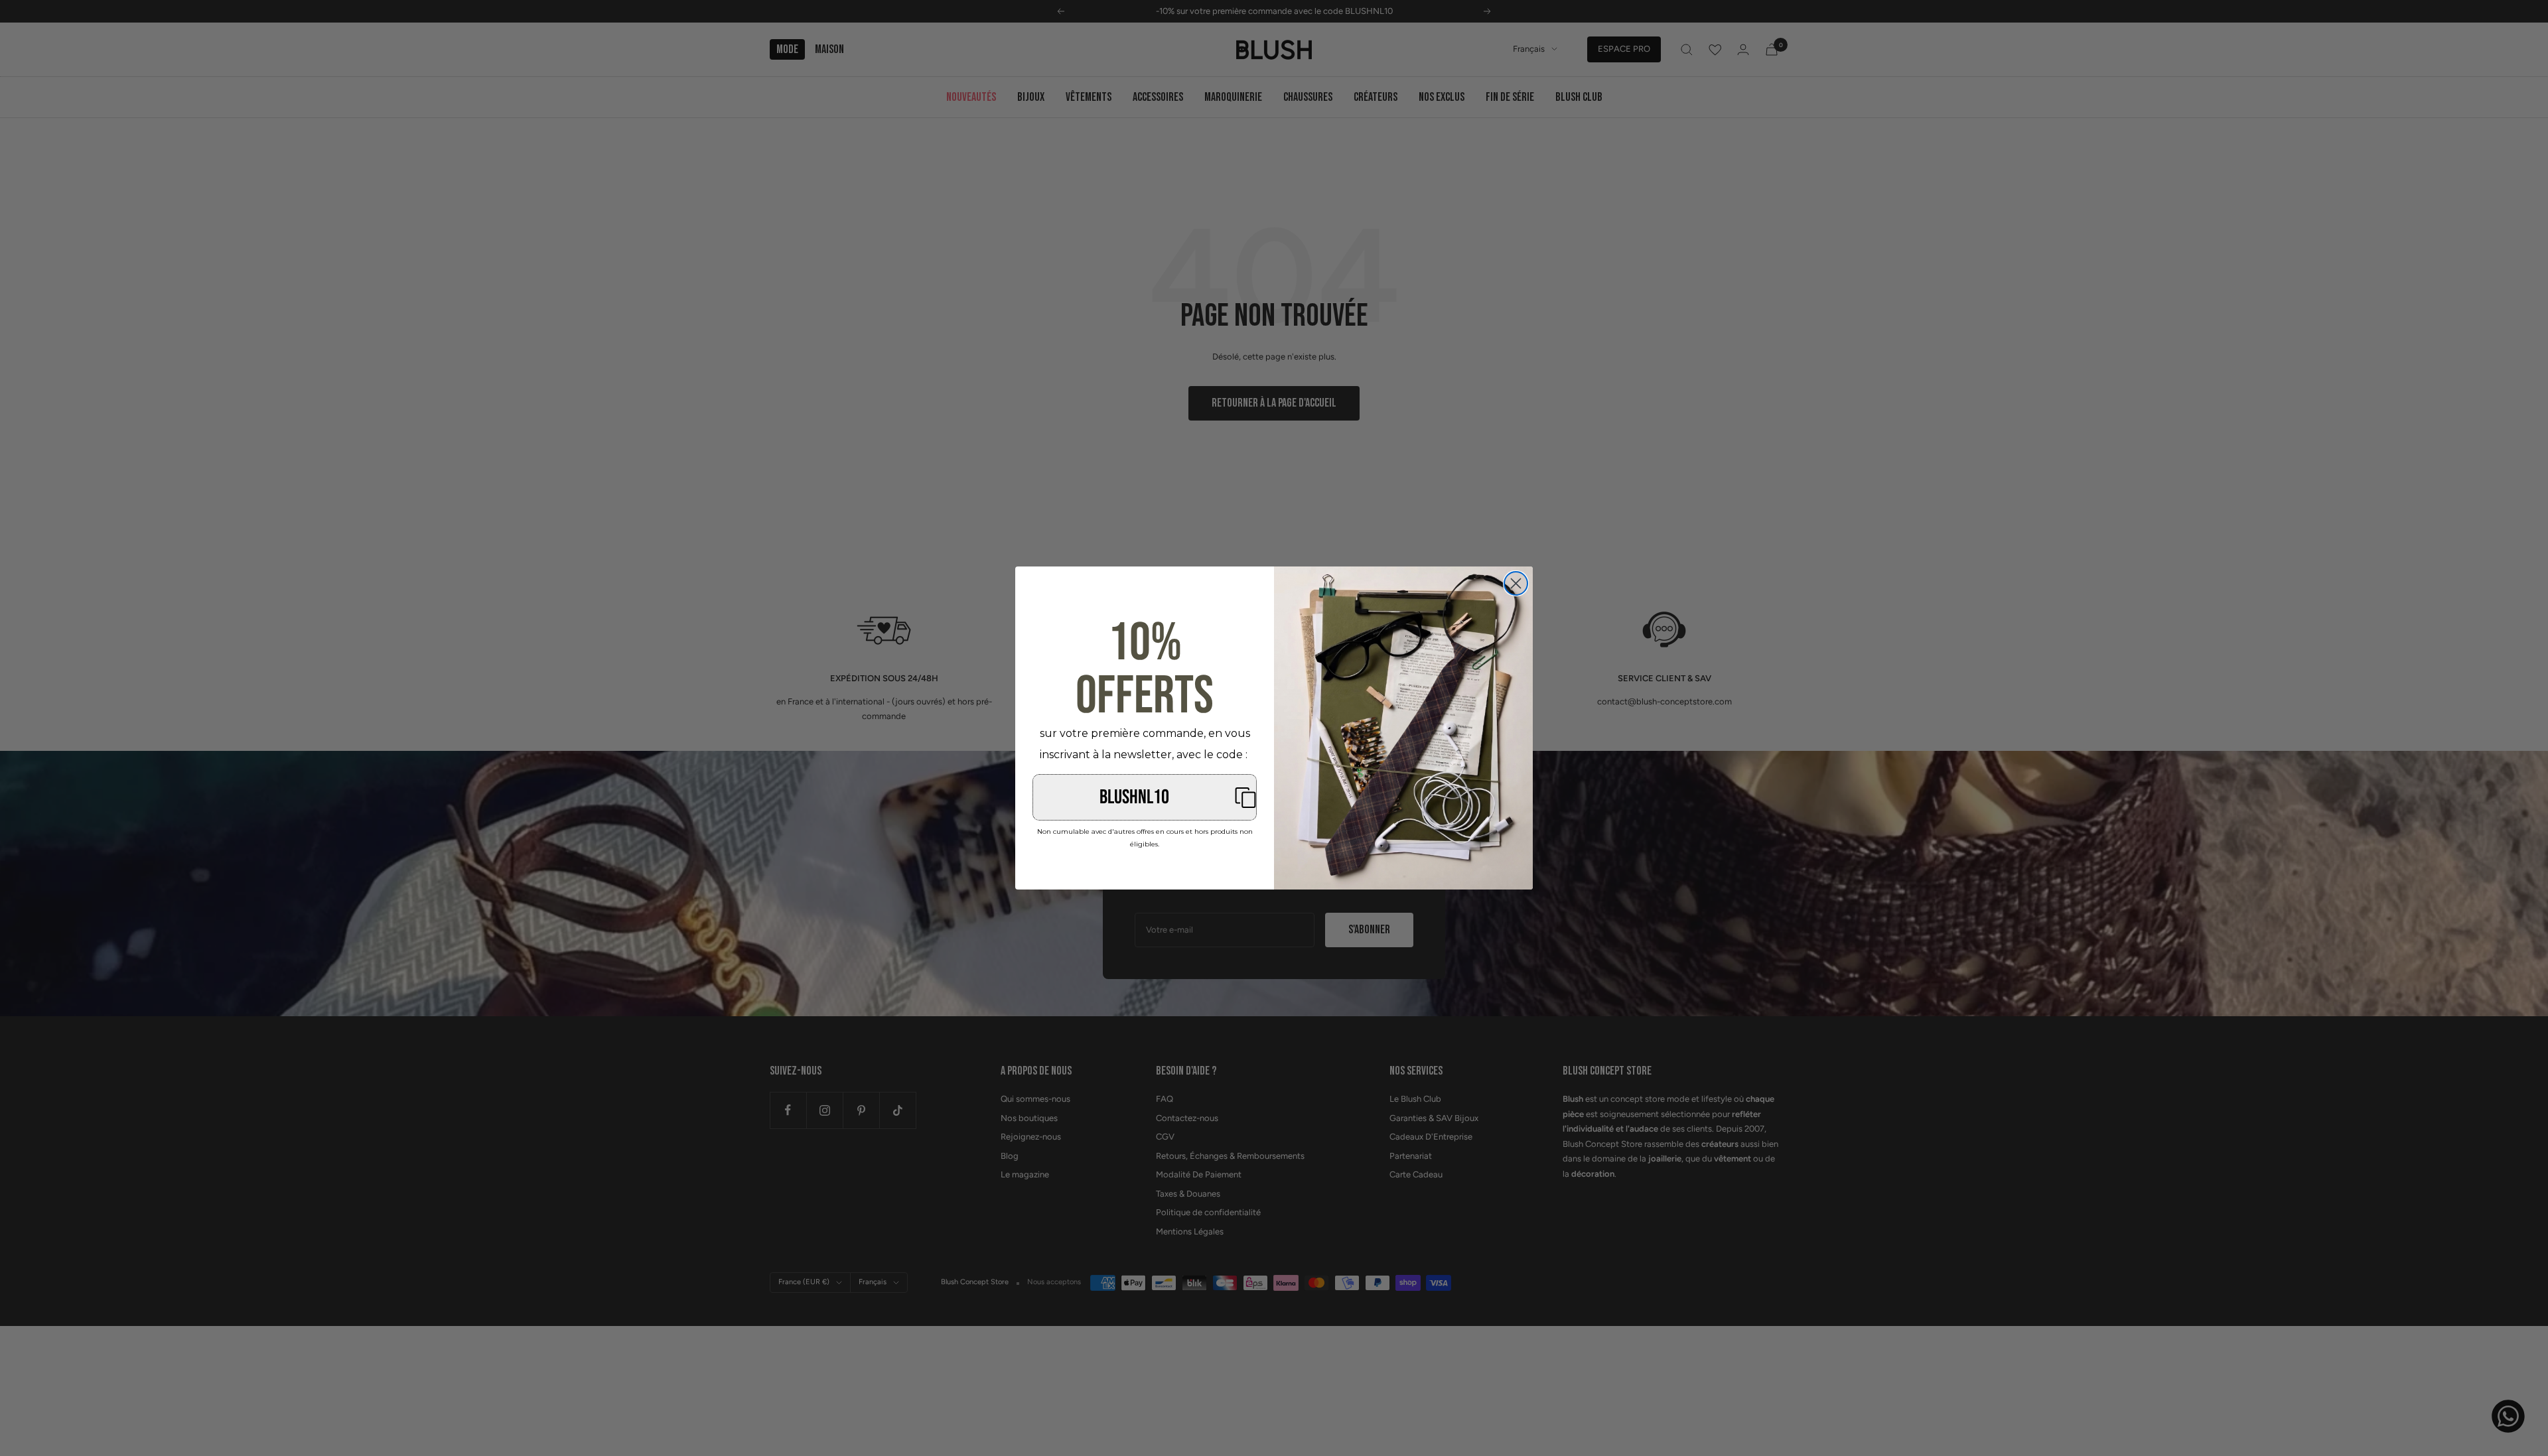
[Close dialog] (1516, 583)
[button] (1145, 797)
